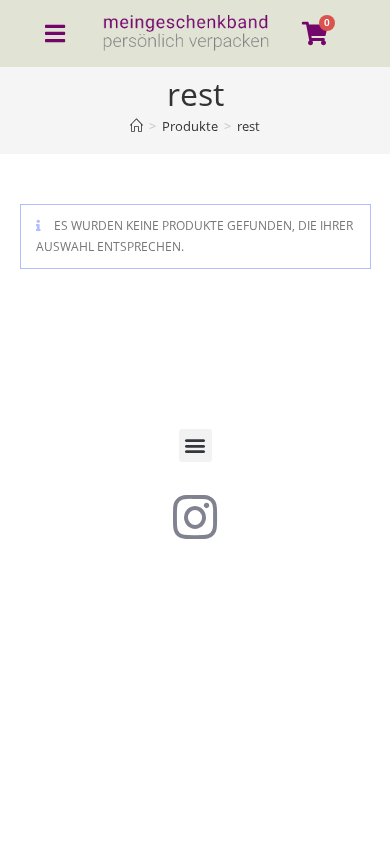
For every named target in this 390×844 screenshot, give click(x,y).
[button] (195, 445)
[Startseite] (136, 126)
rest (248, 126)
